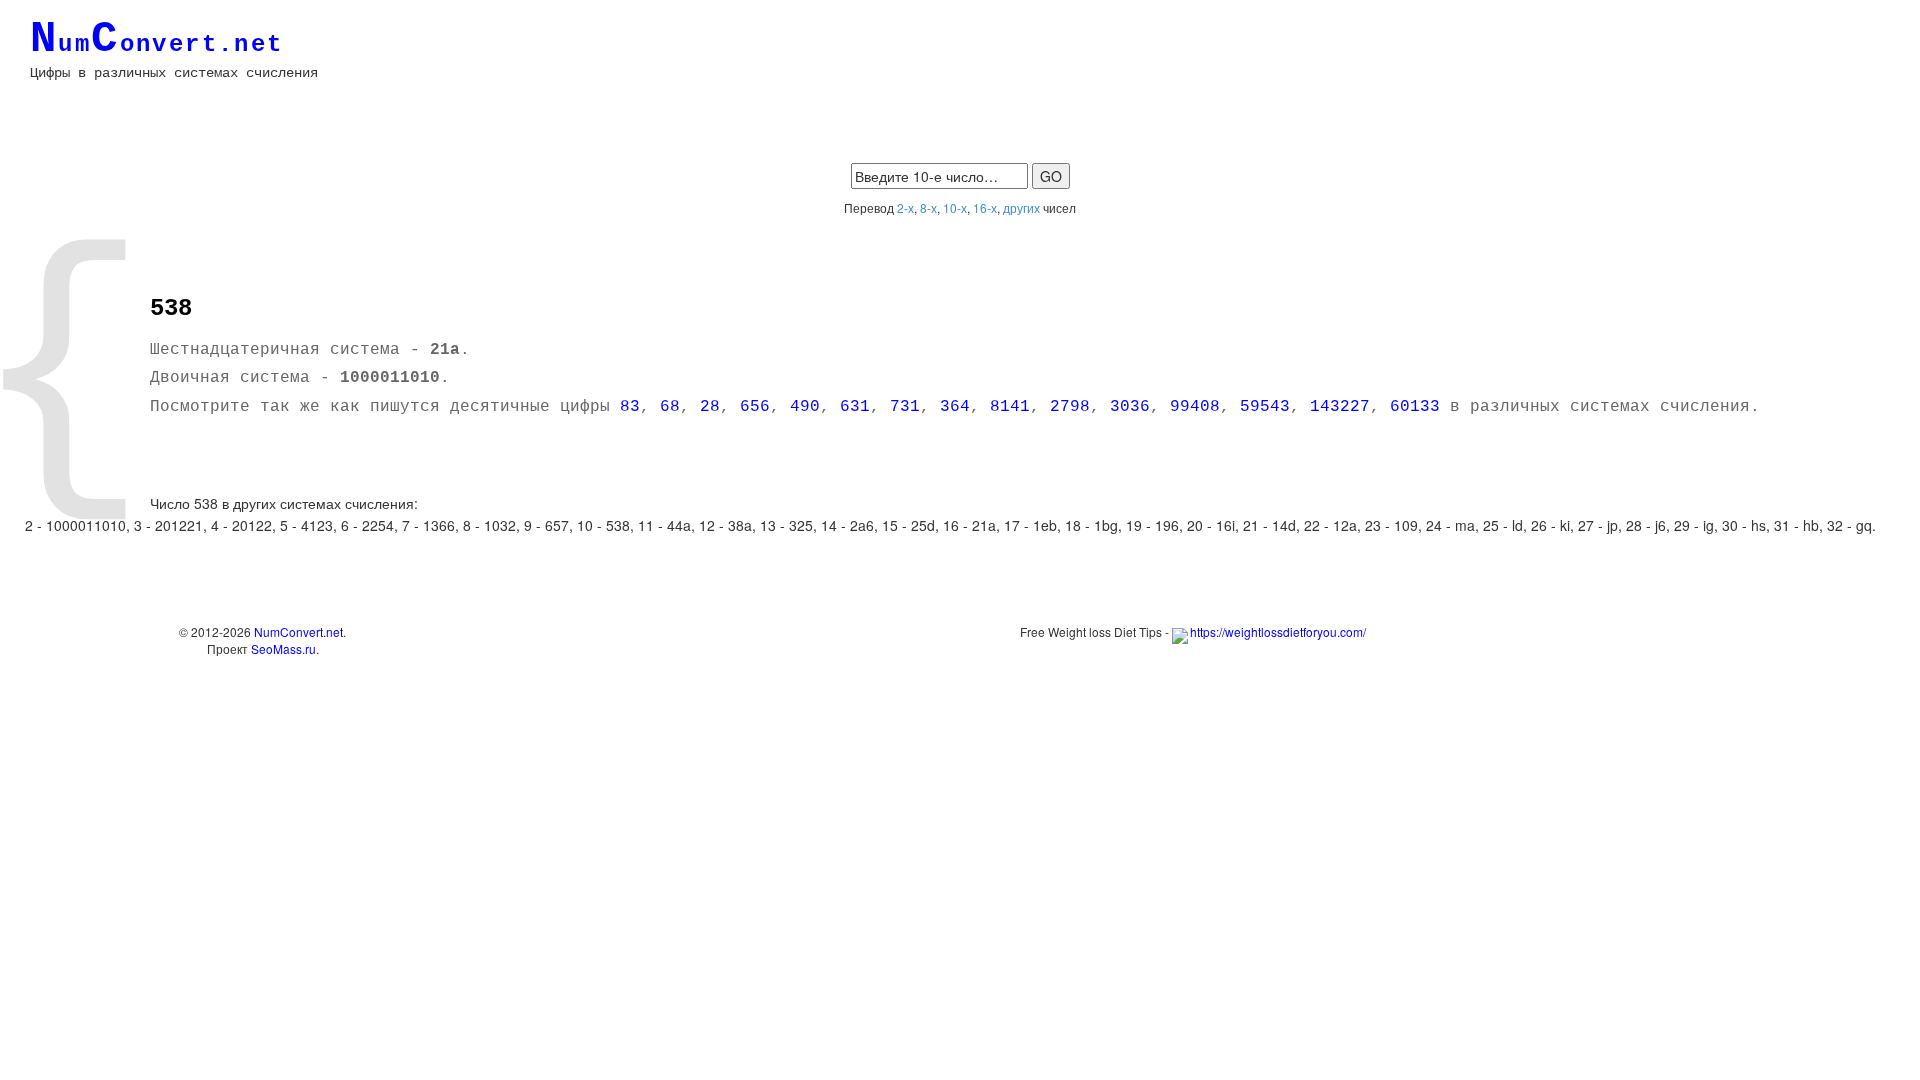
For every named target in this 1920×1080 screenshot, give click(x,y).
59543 (1265, 407)
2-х (905, 207)
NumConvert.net (298, 631)
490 (805, 407)
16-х (985, 207)
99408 (1195, 407)
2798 (1070, 407)
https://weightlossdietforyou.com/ (1278, 631)
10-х (955, 207)
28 (710, 407)
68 (670, 407)
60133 (1415, 407)
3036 (1130, 407)
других (1021, 207)
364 (955, 407)
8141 (1010, 407)
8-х (928, 207)
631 (855, 407)
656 (755, 407)
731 (905, 407)
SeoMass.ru (283, 648)
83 (630, 407)
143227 (1340, 407)
